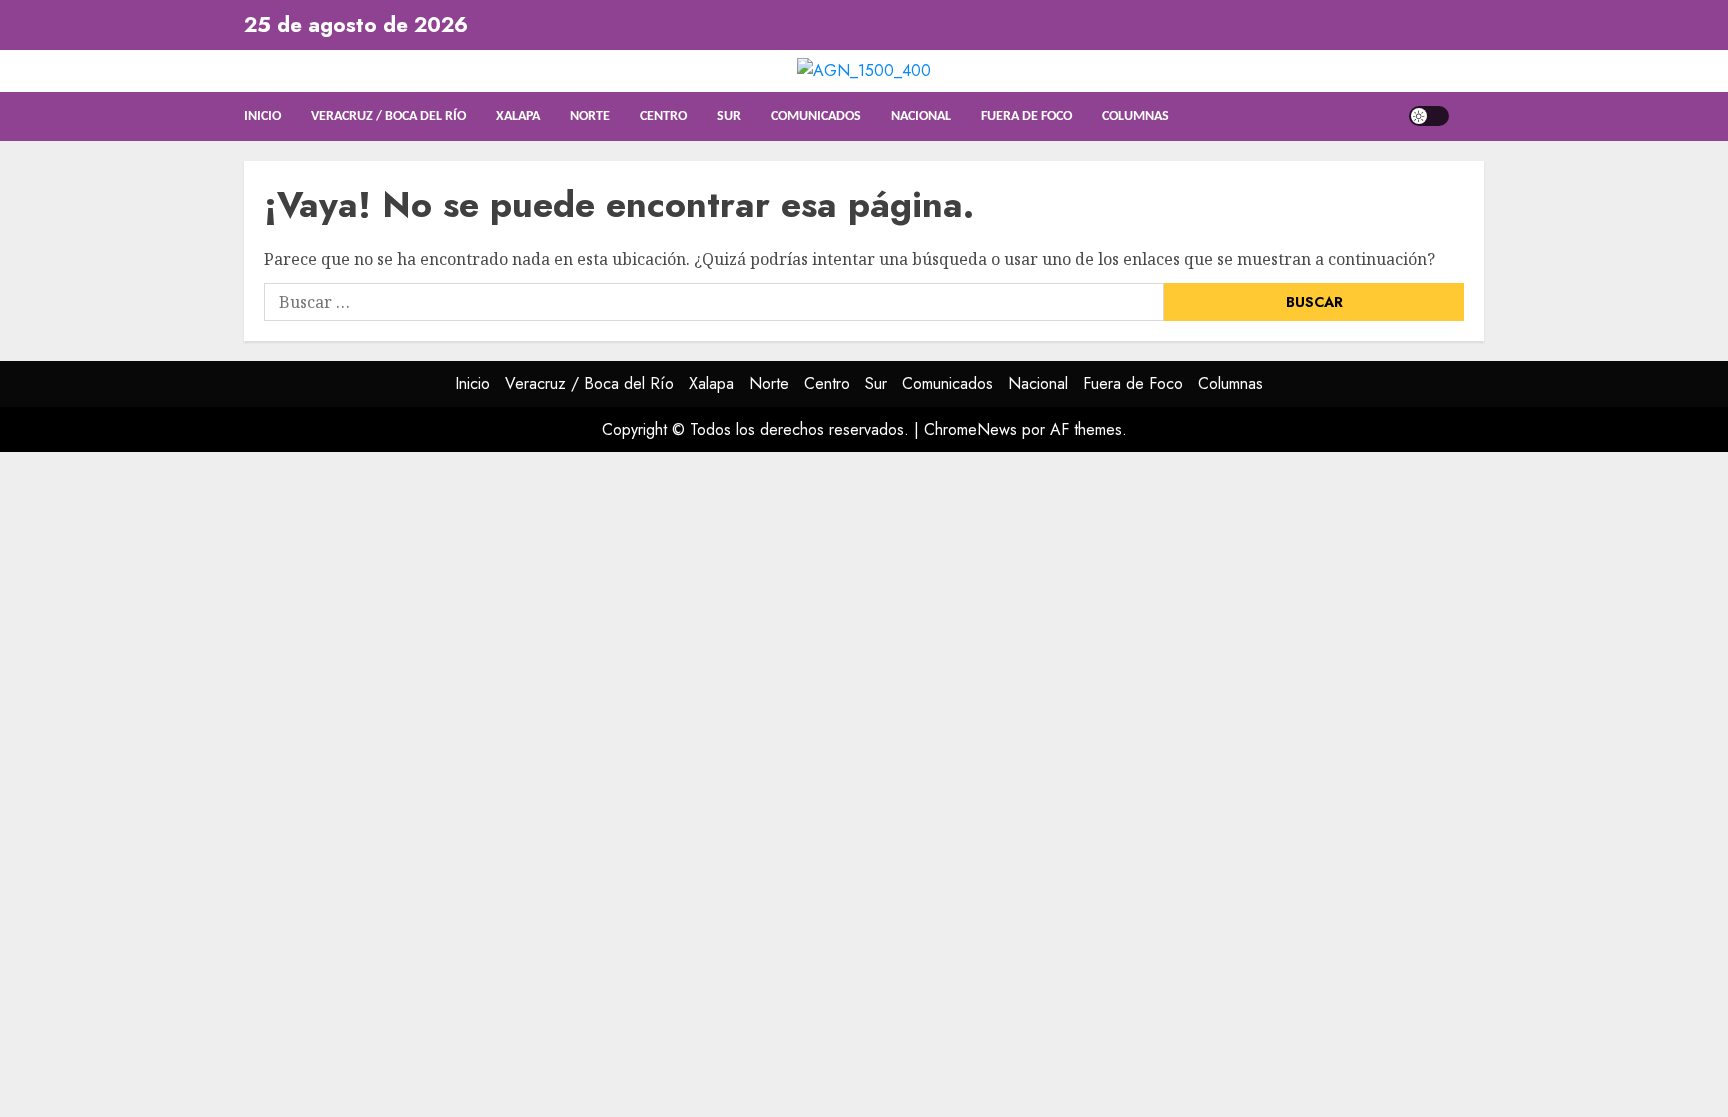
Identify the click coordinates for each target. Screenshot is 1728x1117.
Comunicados (816, 116)
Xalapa (518, 116)
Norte (590, 116)
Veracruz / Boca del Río (388, 116)
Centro (663, 116)
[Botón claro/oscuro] (1429, 116)
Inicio (262, 116)
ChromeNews (970, 429)
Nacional (921, 116)
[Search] (1471, 116)
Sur (729, 116)
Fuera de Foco (1026, 116)
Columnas (1135, 116)
